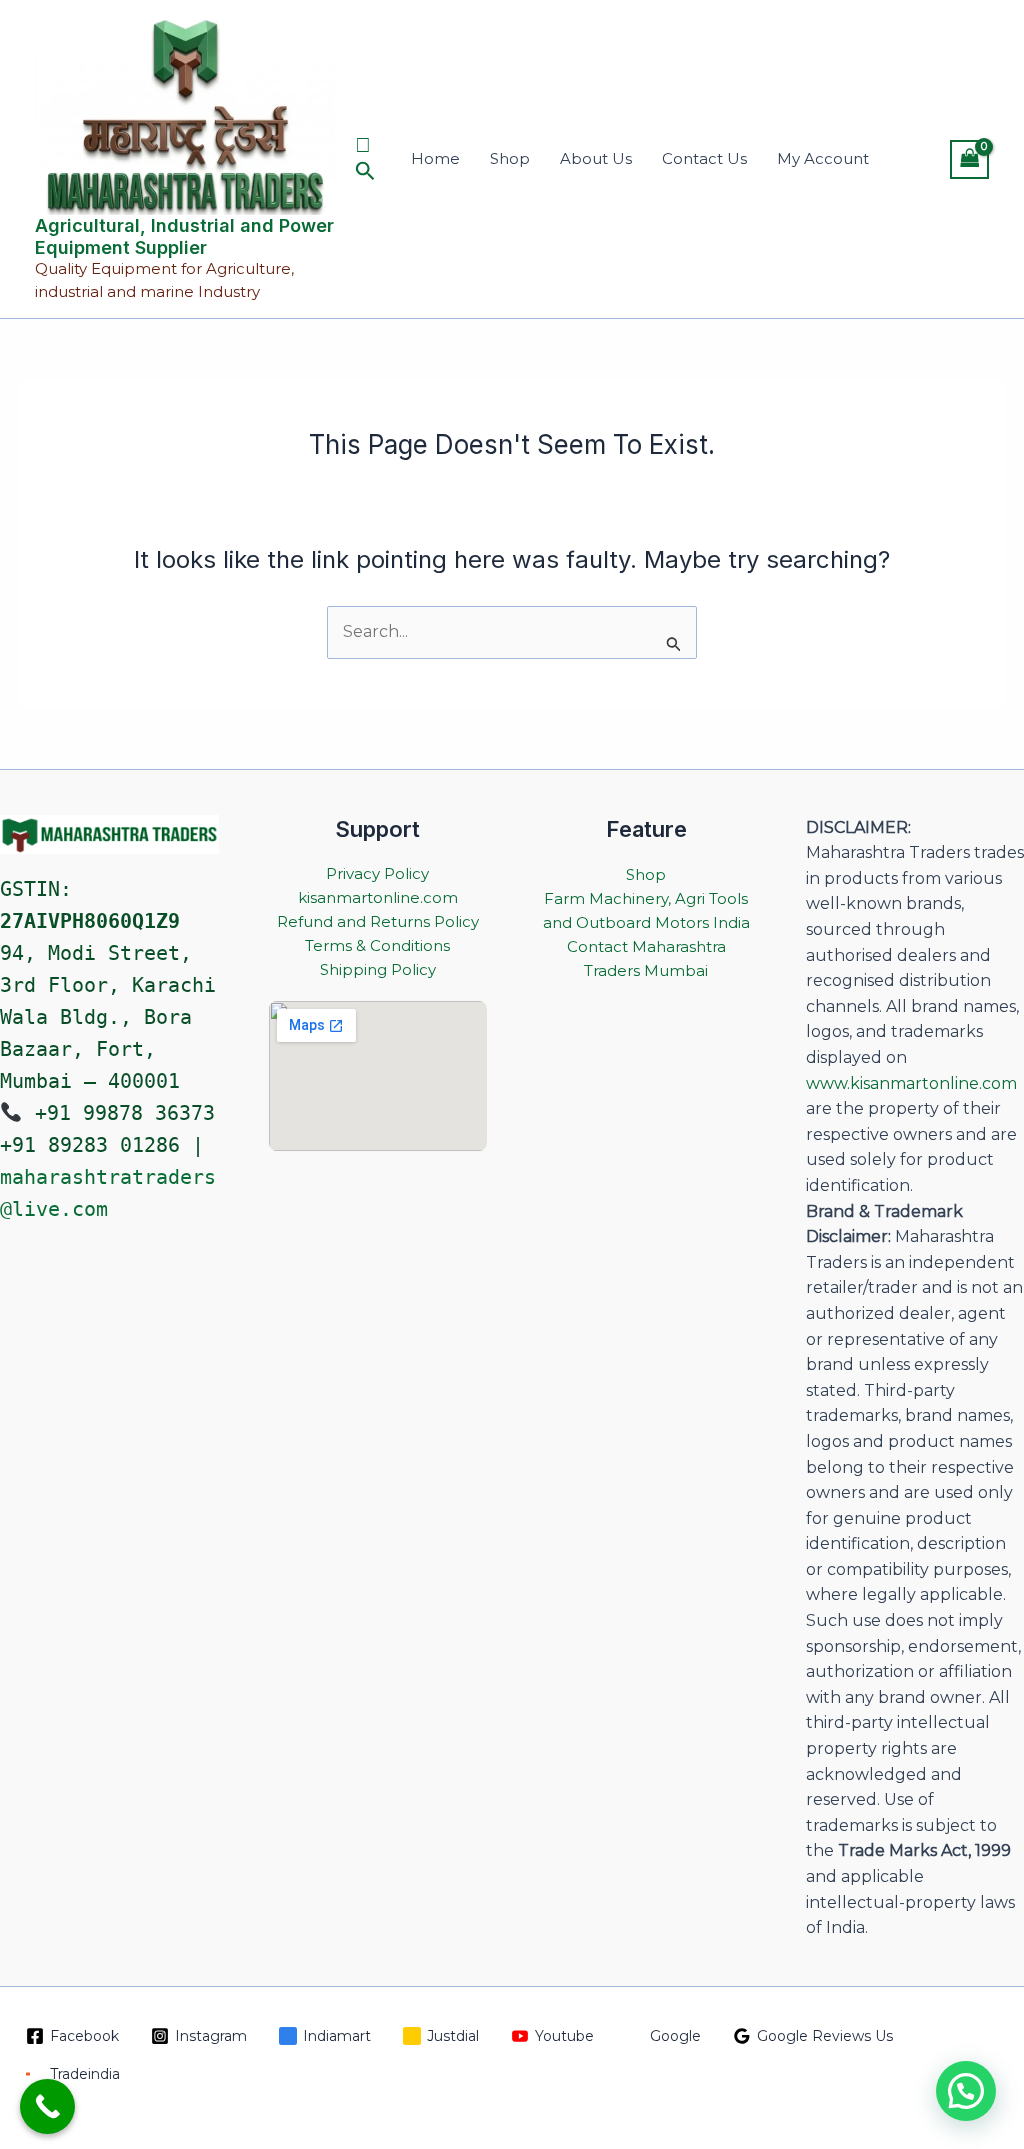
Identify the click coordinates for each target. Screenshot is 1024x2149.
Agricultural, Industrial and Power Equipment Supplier (184, 236)
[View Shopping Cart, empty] (970, 159)
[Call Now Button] (47, 2106)
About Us (596, 158)
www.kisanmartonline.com (911, 1083)
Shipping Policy (378, 969)
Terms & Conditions (377, 945)
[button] (365, 159)
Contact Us (704, 158)
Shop (510, 158)
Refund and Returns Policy (378, 921)
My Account (823, 158)
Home (435, 158)
